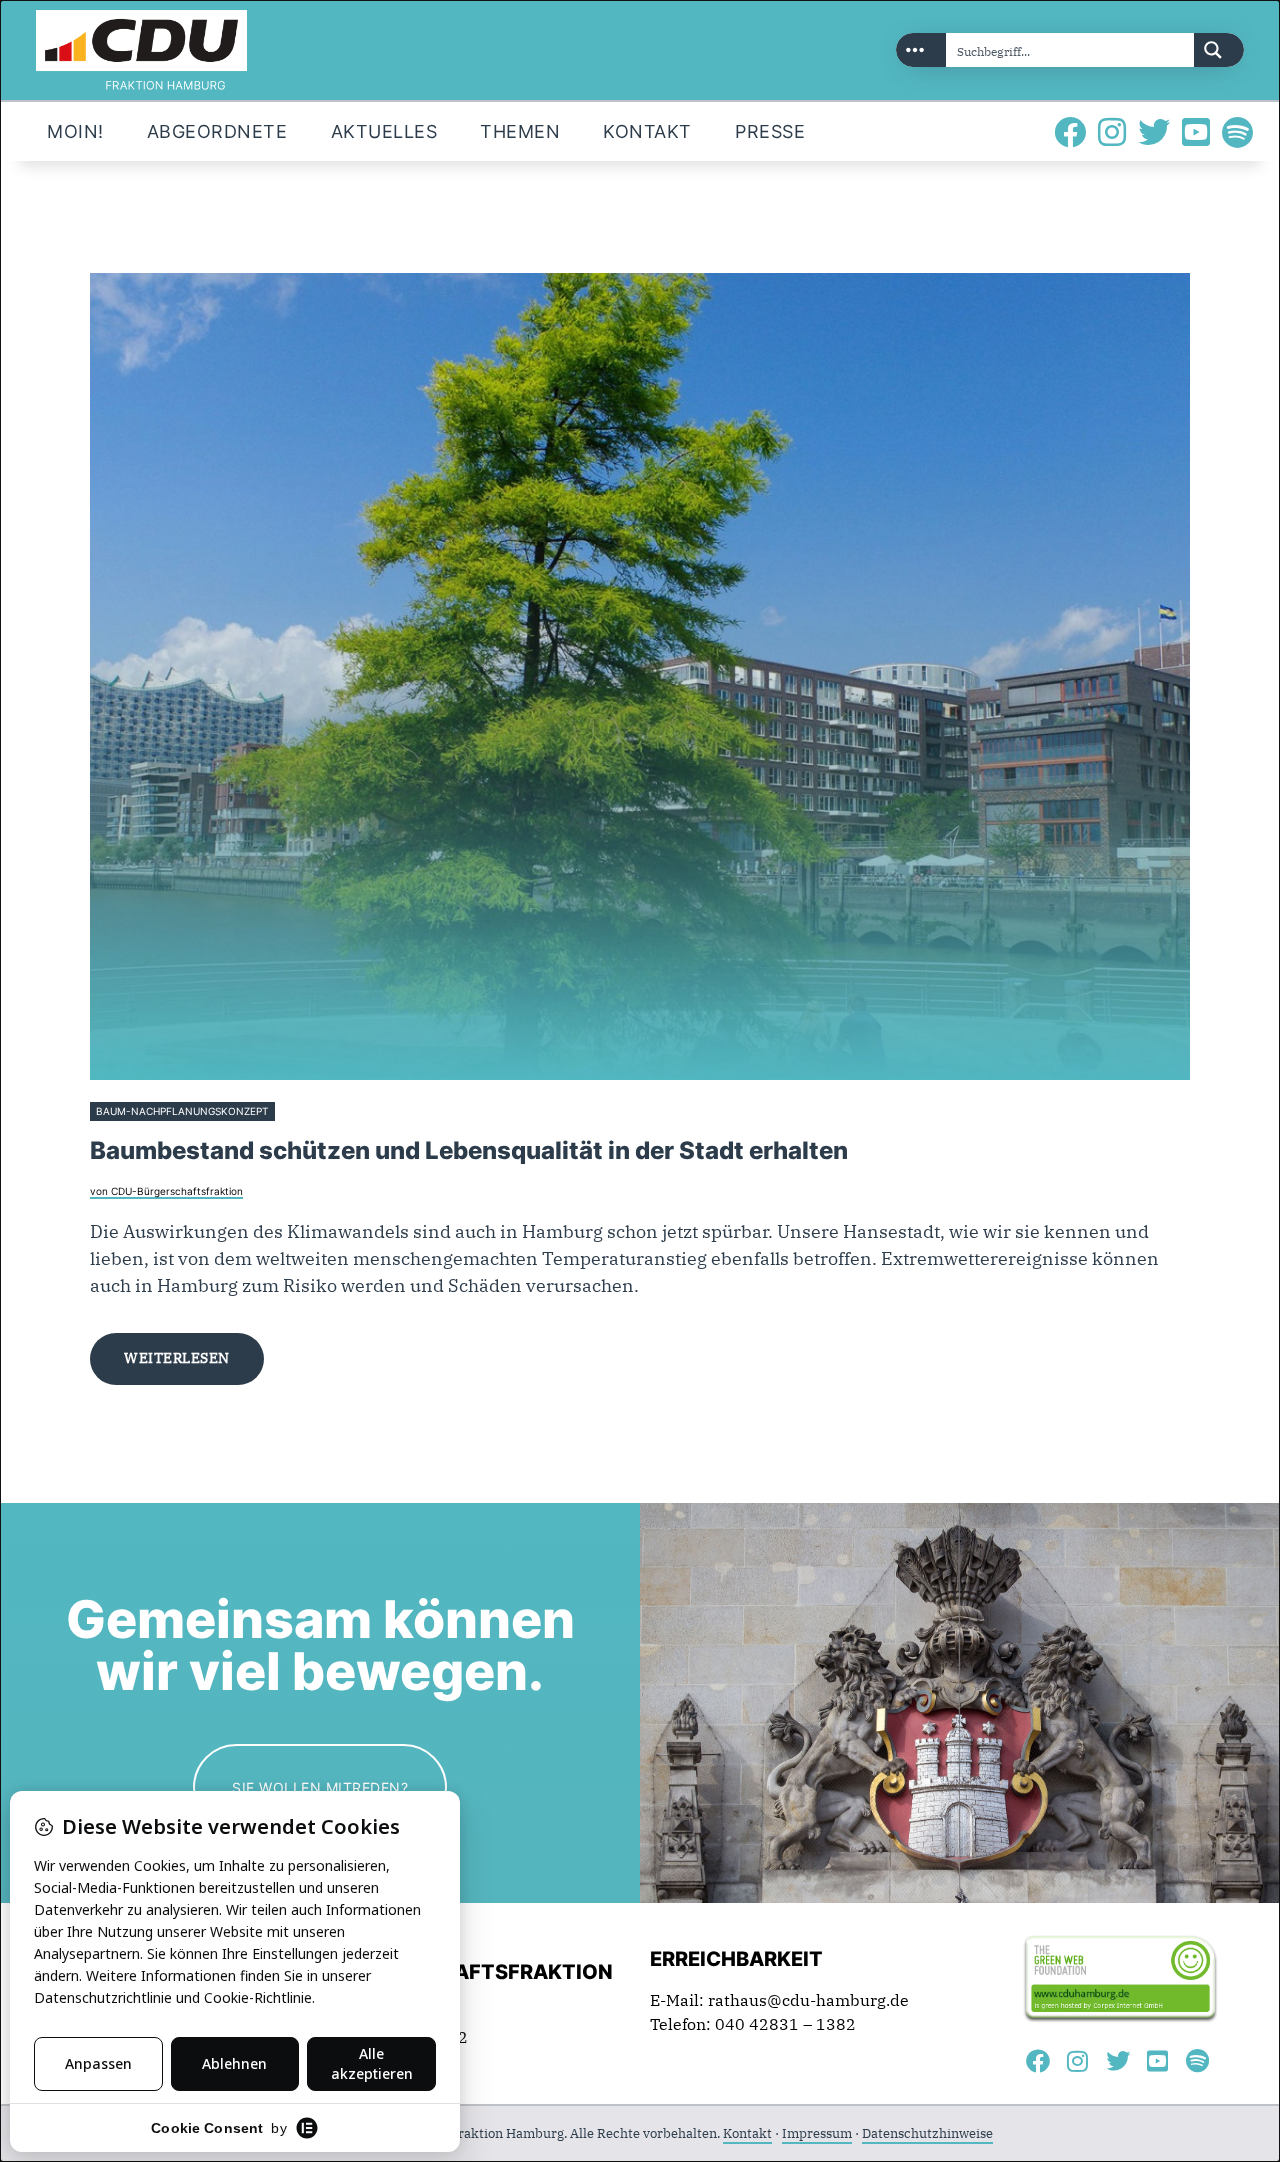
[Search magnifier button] (1219, 50)
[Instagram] (1112, 132)
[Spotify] (1238, 132)
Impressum (817, 2133)
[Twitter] (1154, 132)
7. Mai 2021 (308, 1111)
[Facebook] (1070, 132)
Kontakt (747, 2133)
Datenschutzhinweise (927, 2133)
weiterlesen (177, 1358)
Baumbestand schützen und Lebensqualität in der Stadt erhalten (469, 1150)
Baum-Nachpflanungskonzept (182, 1111)
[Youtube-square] (1196, 132)
